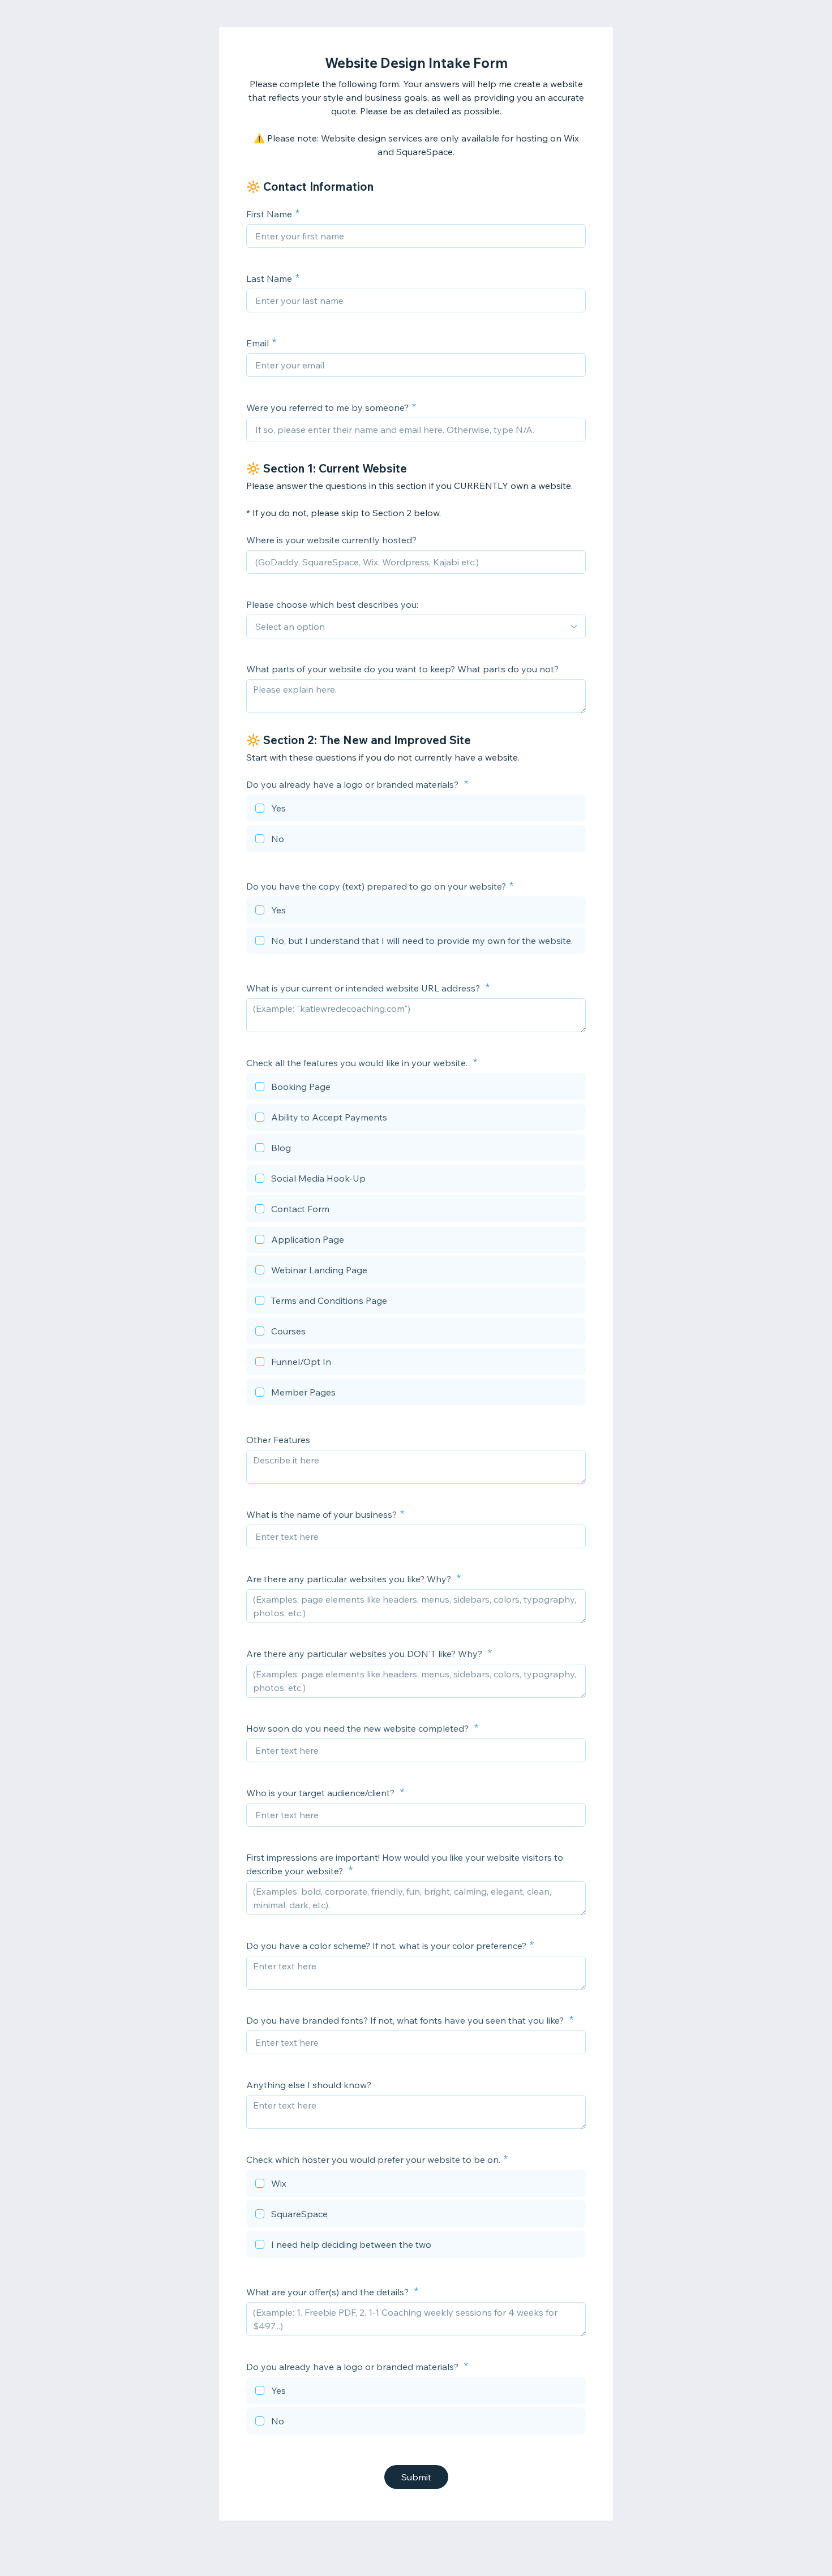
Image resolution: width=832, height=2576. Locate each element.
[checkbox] (416, 810)
